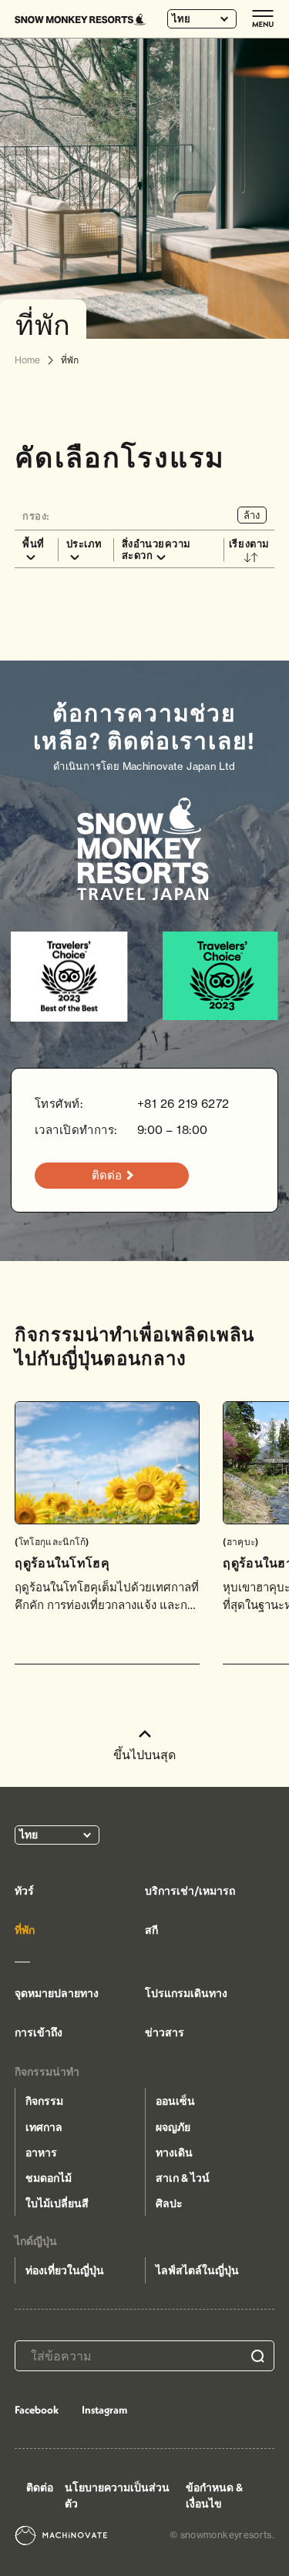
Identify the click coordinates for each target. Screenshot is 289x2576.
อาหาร (41, 2153)
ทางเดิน (174, 2153)
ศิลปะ (169, 2203)
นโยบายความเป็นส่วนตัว (117, 2496)
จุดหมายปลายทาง (57, 1993)
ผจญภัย (173, 2127)
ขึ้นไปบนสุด (144, 1755)
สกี (151, 1930)
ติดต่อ (40, 2487)
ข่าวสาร (165, 2032)
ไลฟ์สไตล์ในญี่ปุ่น (197, 2270)
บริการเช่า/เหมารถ (190, 1891)
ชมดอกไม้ (49, 2178)
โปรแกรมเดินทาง (186, 1993)
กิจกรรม (44, 2101)
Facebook (37, 2410)
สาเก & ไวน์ (183, 2178)
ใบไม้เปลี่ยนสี (57, 2203)
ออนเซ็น (175, 2101)
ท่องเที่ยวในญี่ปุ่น (65, 2270)
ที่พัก (25, 1930)
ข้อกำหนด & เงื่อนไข (214, 2496)
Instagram (104, 2410)
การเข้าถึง (39, 2032)
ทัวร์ (24, 1891)
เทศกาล (44, 2127)
